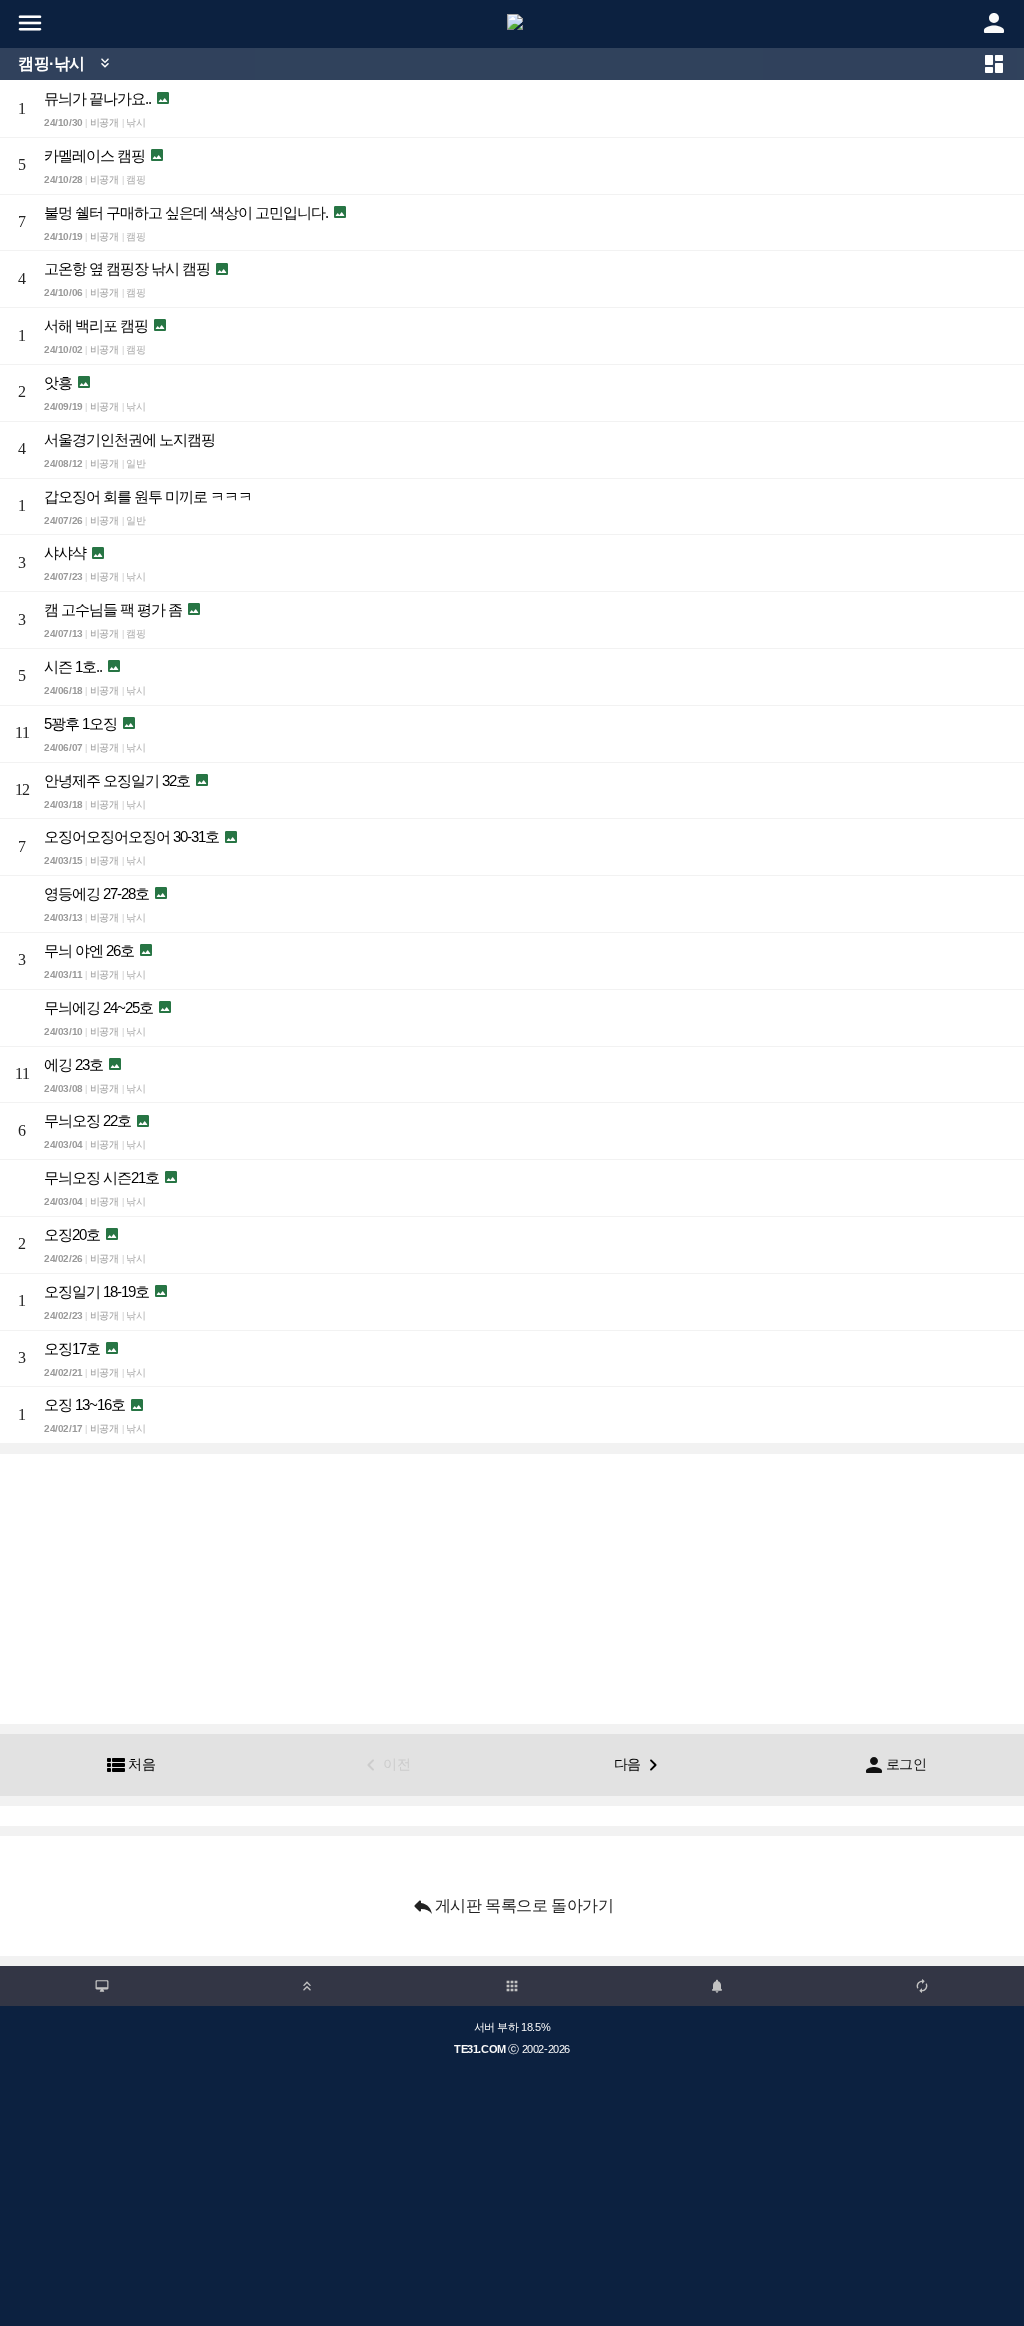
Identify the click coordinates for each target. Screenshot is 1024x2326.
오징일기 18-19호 (96, 1291)
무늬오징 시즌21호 (101, 1177)
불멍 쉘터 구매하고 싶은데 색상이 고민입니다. (186, 212)
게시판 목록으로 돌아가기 (512, 1906)
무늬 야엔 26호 (89, 950)
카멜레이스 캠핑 (94, 155)
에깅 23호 (73, 1064)
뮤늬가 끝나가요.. (97, 98)
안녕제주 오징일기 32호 (117, 780)
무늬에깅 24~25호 (98, 1007)
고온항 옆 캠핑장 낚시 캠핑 (127, 268)
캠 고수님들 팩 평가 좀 (113, 609)
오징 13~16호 (84, 1404)
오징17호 (72, 1348)
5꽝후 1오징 (80, 723)
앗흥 (58, 382)
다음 (639, 1765)
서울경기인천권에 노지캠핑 (129, 439)
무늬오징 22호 (87, 1120)
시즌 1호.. (73, 666)
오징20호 (72, 1234)
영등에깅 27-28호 (96, 893)
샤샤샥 (65, 552)
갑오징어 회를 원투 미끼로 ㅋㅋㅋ (148, 496)
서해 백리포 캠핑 (96, 325)
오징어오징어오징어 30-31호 (131, 836)
